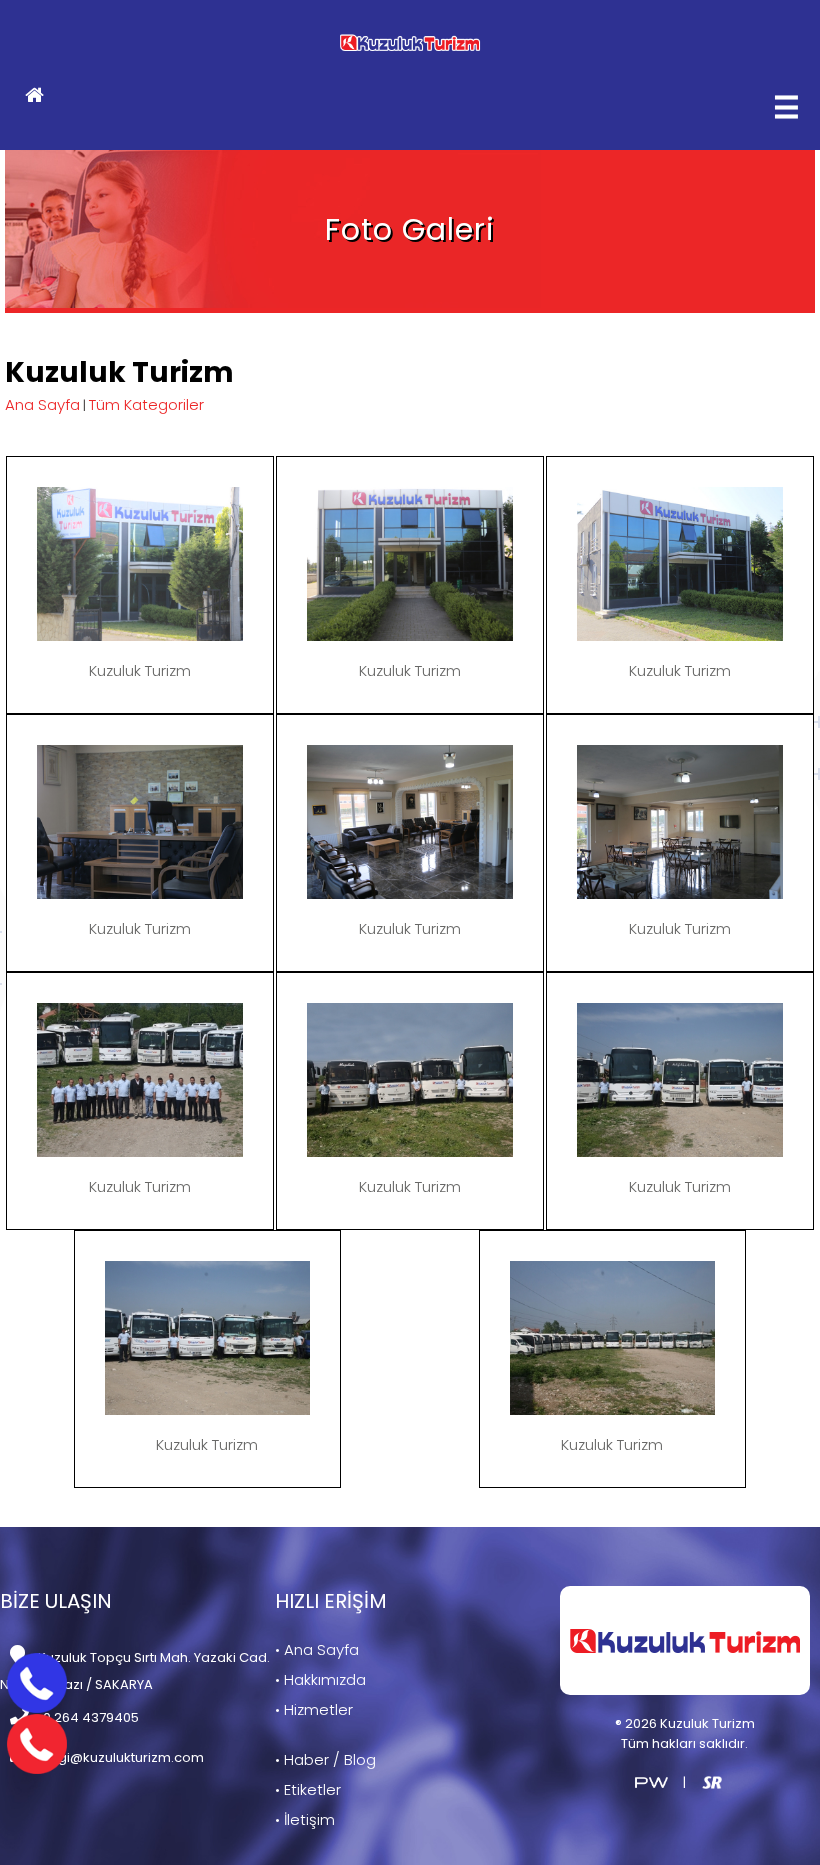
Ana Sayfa (42, 404)
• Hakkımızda (320, 1679)
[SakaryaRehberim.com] (712, 1781)
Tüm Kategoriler (146, 404)
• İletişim (305, 1819)
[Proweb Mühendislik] (651, 1781)
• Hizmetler (314, 1709)
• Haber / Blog (325, 1759)
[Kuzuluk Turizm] (410, 42)
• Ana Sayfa (317, 1649)
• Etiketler (308, 1789)
